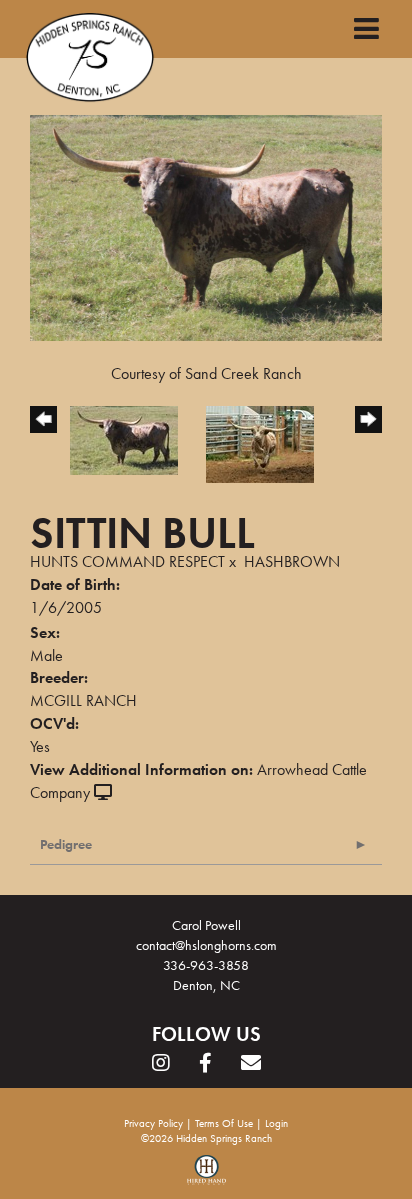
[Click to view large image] (206, 225)
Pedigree (66, 844)
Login (276, 1123)
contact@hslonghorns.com (206, 945)
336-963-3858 (206, 965)
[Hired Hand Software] (206, 1177)
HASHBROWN (292, 561)
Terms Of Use (224, 1123)
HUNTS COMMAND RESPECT (127, 561)
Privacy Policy (153, 1123)
